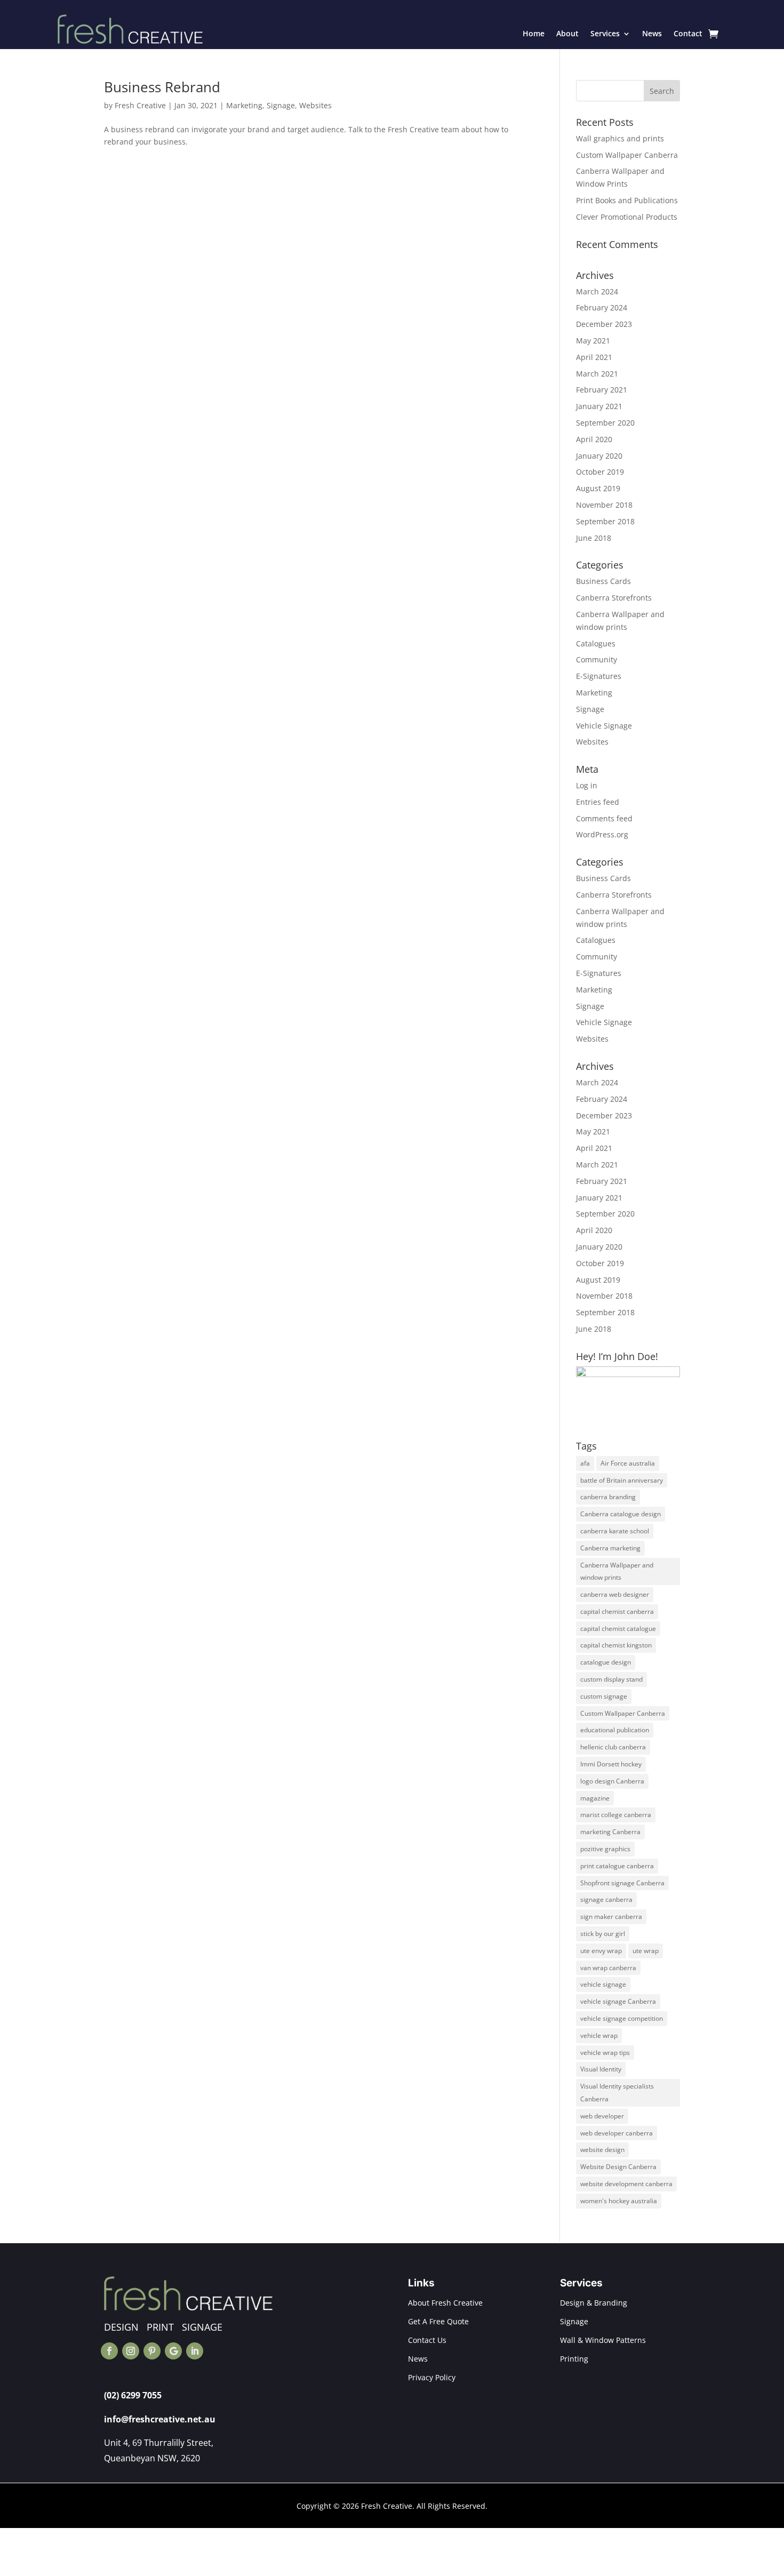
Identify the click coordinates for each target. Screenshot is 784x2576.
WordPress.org (602, 834)
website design (602, 2150)
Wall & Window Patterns (603, 2340)
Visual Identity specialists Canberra (617, 2093)
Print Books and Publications (627, 200)
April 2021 (594, 357)
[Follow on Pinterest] (152, 2351)
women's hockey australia (619, 2201)
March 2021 (597, 374)
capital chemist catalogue (618, 1629)
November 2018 (604, 505)
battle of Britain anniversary (622, 1480)
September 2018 (605, 521)
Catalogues (596, 643)
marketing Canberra (610, 1832)
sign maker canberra (611, 1917)
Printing (574, 2359)
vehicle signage (603, 1984)
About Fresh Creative (445, 2303)
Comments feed (604, 818)
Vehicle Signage (604, 726)
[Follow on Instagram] (131, 2351)
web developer (602, 2116)
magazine (595, 1798)
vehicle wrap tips (605, 2053)
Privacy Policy (432, 2377)
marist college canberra (616, 1815)
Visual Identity (601, 2069)
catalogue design (606, 1662)
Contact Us (427, 2340)
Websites (315, 105)
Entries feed (598, 802)
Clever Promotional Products (627, 217)
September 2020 (605, 423)
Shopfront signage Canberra (622, 1883)
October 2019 (600, 472)
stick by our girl (603, 1934)
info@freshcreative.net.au (160, 2419)
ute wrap (646, 1951)
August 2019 (598, 488)
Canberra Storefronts (614, 598)
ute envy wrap (601, 1951)
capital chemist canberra (617, 1611)
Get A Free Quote (438, 2321)
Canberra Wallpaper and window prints (617, 1571)
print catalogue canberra (617, 1866)
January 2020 (599, 456)
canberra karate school (615, 1531)
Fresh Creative (140, 105)
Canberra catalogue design (621, 1514)
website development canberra (626, 2184)
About (567, 33)
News (652, 33)
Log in (587, 785)
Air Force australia (628, 1463)
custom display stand (611, 1679)
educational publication (615, 1730)
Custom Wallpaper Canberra (627, 155)
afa (585, 1463)
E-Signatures (599, 676)
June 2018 (594, 538)
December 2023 (604, 324)
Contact (688, 33)
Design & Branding (594, 2303)
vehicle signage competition (622, 2018)
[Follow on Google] (173, 2351)
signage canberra (606, 1899)
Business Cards (603, 581)
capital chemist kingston (616, 1645)
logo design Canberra (612, 1781)
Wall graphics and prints (620, 138)
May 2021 (593, 341)
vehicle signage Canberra (618, 2001)
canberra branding (608, 1497)
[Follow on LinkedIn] (195, 2351)
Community (597, 659)
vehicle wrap (599, 2035)
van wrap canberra (608, 1968)
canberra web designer (615, 1594)
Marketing (244, 105)
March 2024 (597, 291)
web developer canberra (617, 2133)
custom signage (604, 1696)
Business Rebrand (162, 87)
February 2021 (602, 390)
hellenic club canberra (613, 1747)
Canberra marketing (610, 1548)
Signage (281, 105)
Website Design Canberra (618, 2167)
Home (534, 33)
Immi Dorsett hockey (611, 1764)
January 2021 (599, 406)
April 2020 (594, 439)
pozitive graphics (605, 1849)
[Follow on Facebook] (109, 2351)
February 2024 (602, 307)
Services (605, 33)
